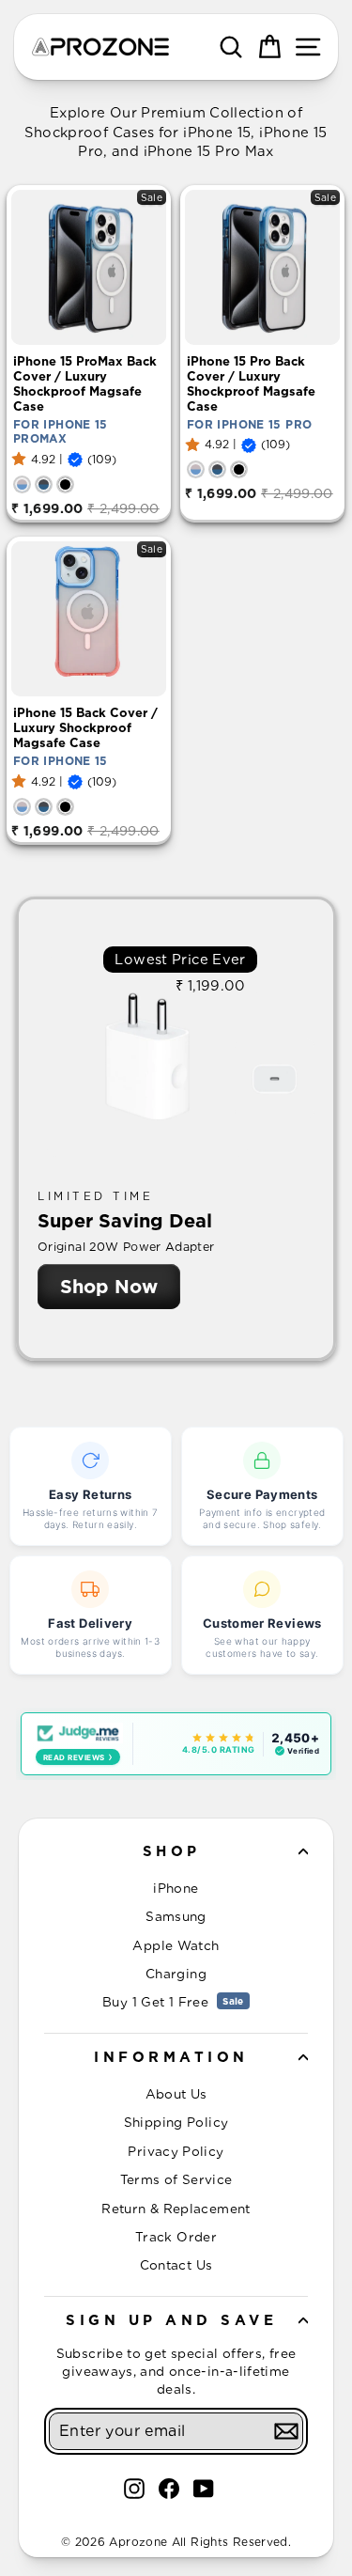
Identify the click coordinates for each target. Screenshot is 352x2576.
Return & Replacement (176, 2209)
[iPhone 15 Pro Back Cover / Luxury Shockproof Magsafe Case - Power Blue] (196, 469)
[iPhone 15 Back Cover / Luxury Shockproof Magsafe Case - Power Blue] (22, 807)
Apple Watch (176, 1945)
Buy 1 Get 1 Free (173, 2002)
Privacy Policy (176, 2151)
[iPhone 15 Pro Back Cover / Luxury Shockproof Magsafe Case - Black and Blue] (217, 469)
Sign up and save (171, 2320)
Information (171, 2057)
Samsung (176, 1916)
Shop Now (109, 1287)
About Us (176, 2094)
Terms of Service (176, 2179)
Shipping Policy (176, 2122)
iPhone (176, 1888)
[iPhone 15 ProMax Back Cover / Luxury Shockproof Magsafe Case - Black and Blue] (44, 484)
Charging (176, 1974)
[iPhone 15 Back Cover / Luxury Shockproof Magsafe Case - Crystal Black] (65, 807)
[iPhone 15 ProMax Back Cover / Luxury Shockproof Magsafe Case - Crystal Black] (65, 484)
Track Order (176, 2237)
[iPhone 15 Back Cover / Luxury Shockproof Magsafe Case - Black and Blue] (44, 807)
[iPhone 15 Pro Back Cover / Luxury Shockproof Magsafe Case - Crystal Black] (239, 469)
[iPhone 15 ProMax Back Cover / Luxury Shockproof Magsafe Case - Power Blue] (22, 484)
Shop (172, 1851)
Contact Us (176, 2265)
